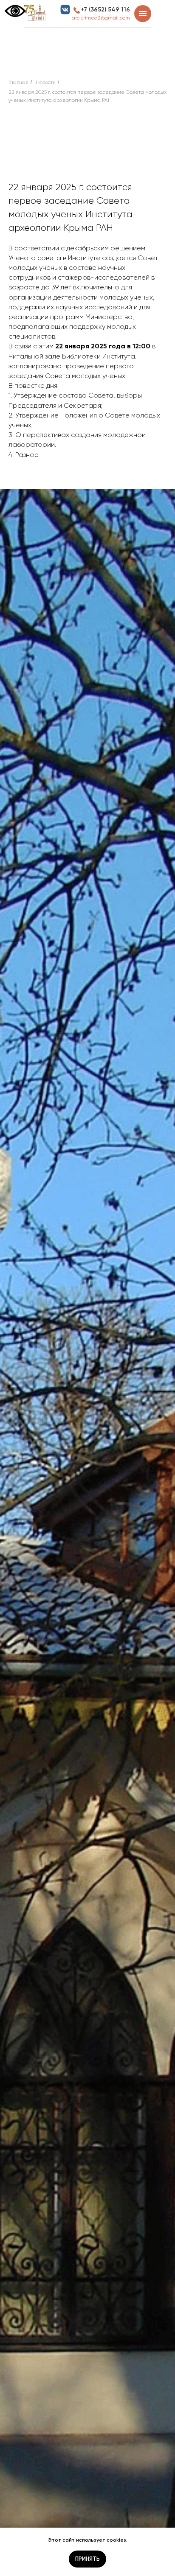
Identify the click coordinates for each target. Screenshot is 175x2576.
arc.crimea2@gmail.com (101, 18)
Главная (18, 82)
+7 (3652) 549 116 (105, 10)
